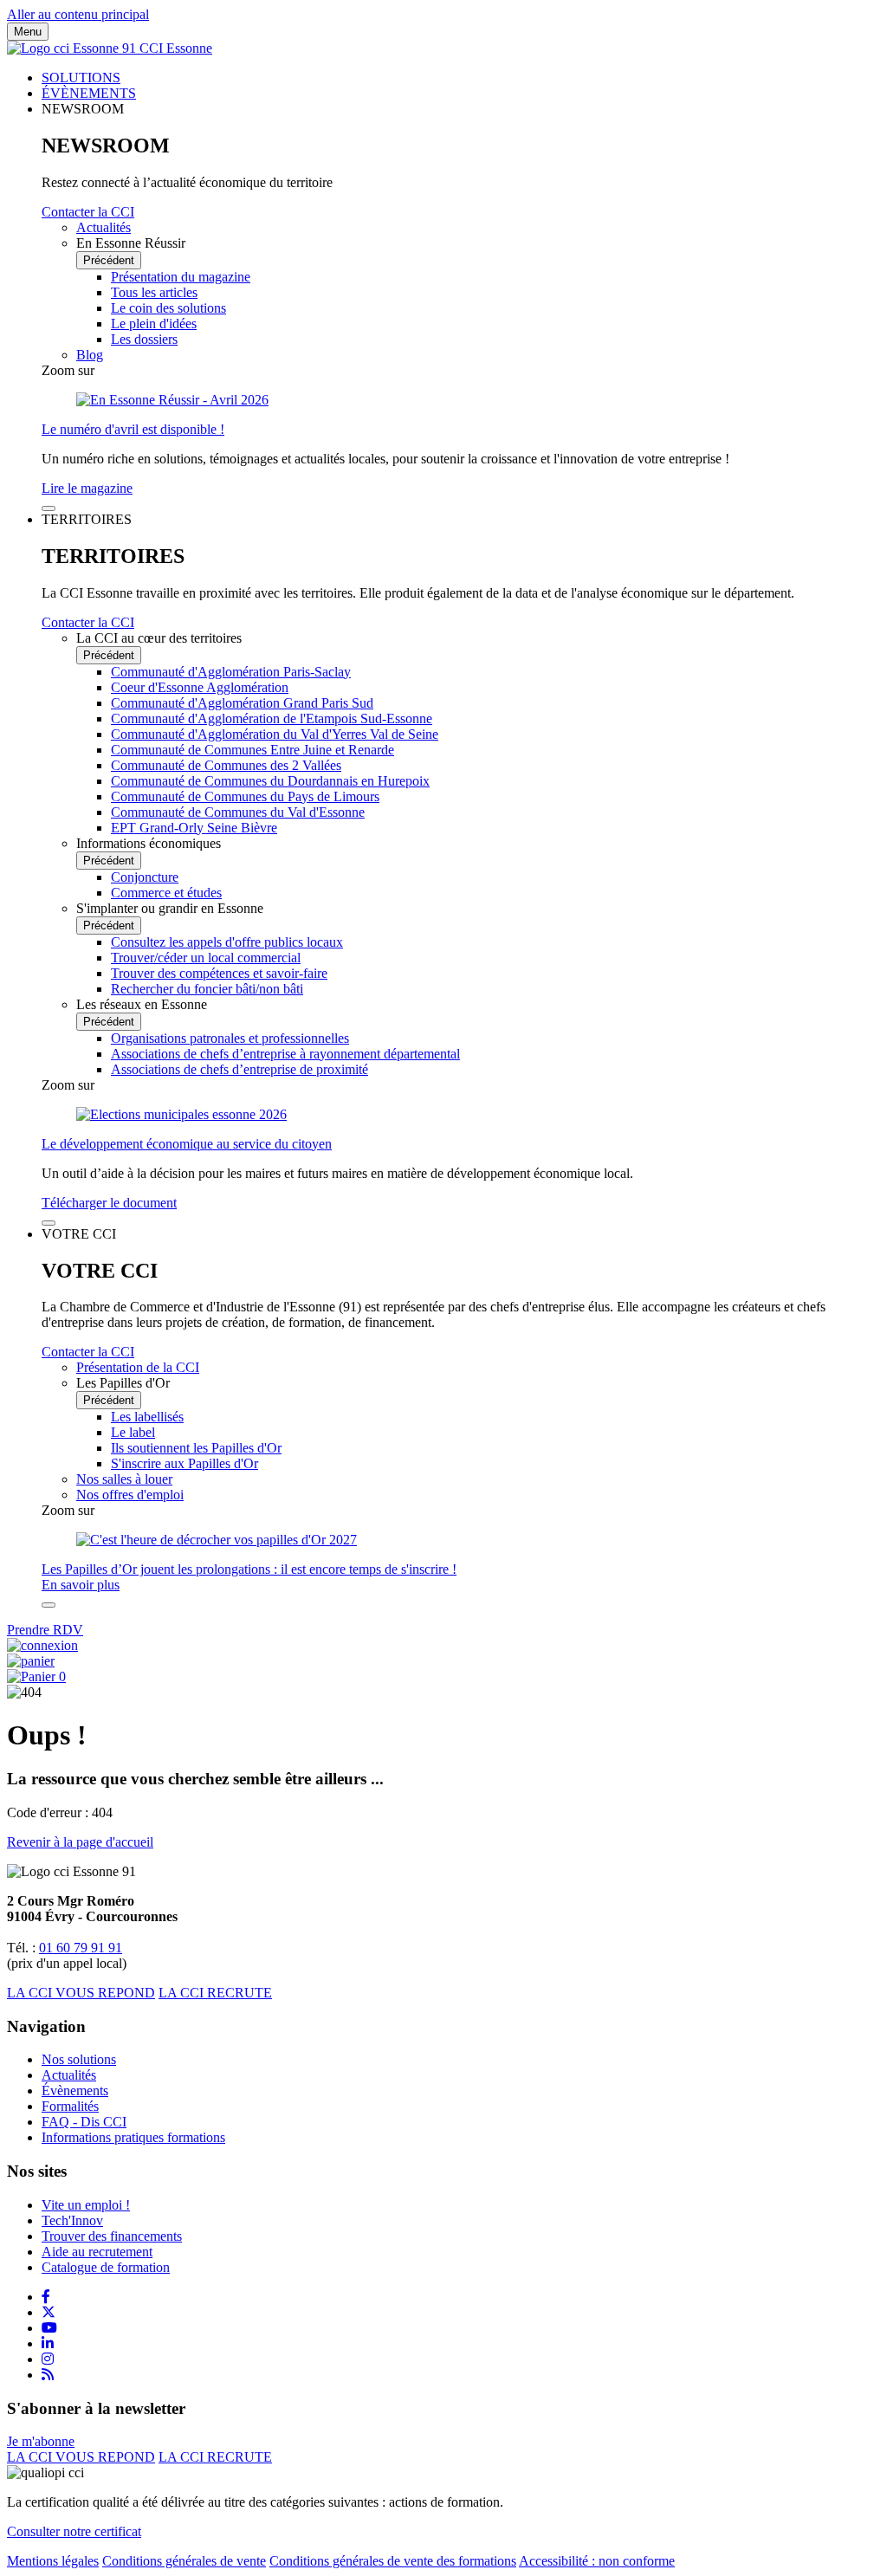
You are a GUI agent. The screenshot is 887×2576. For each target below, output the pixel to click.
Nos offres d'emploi (130, 1495)
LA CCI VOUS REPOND (81, 1993)
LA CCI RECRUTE (215, 1993)
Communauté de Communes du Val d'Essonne (238, 812)
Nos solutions (79, 2059)
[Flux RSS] (48, 2375)
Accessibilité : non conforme (597, 2561)
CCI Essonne (176, 48)
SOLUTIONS (81, 78)
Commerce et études (166, 893)
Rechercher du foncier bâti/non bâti (207, 989)
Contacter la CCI (88, 212)
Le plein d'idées (154, 324)
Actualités (104, 227)
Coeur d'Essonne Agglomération (200, 687)
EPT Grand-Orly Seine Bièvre (194, 828)
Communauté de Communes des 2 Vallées (226, 765)
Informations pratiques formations (133, 2137)
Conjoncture (145, 877)
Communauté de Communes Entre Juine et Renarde (253, 750)
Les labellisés (147, 1417)
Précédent (109, 260)
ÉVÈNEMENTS (89, 93)
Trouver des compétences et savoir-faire (219, 973)
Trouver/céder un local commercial (206, 958)
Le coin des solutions (168, 308)
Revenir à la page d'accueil (80, 1842)
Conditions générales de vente (184, 2561)
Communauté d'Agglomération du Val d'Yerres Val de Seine (275, 734)
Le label (133, 1432)
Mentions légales (53, 2561)
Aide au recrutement (97, 2252)
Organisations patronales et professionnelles (230, 1038)
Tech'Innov (72, 2220)
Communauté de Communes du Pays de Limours (245, 796)
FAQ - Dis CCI (84, 2122)
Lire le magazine (87, 488)
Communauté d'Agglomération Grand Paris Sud (242, 703)
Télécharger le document (109, 1203)
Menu (28, 32)
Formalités (70, 2106)
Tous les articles (154, 292)
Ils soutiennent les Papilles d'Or (196, 1448)
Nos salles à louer (124, 1479)
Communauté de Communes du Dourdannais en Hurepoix (270, 781)
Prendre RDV (45, 1630)
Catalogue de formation (106, 2267)
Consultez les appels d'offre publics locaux (227, 942)
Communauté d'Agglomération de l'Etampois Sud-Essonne (272, 718)
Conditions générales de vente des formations (393, 2561)
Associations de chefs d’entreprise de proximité (240, 1069)
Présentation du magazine (181, 277)
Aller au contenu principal (78, 14)
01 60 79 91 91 (81, 1948)
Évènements (75, 2091)
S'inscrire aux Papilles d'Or (185, 1463)
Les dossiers (144, 339)
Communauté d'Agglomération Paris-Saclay (231, 672)
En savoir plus (81, 1585)
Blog (90, 355)
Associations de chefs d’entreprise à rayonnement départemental (285, 1054)
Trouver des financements (112, 2236)
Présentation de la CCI (138, 1367)
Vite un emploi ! (86, 2205)
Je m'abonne (41, 2441)
